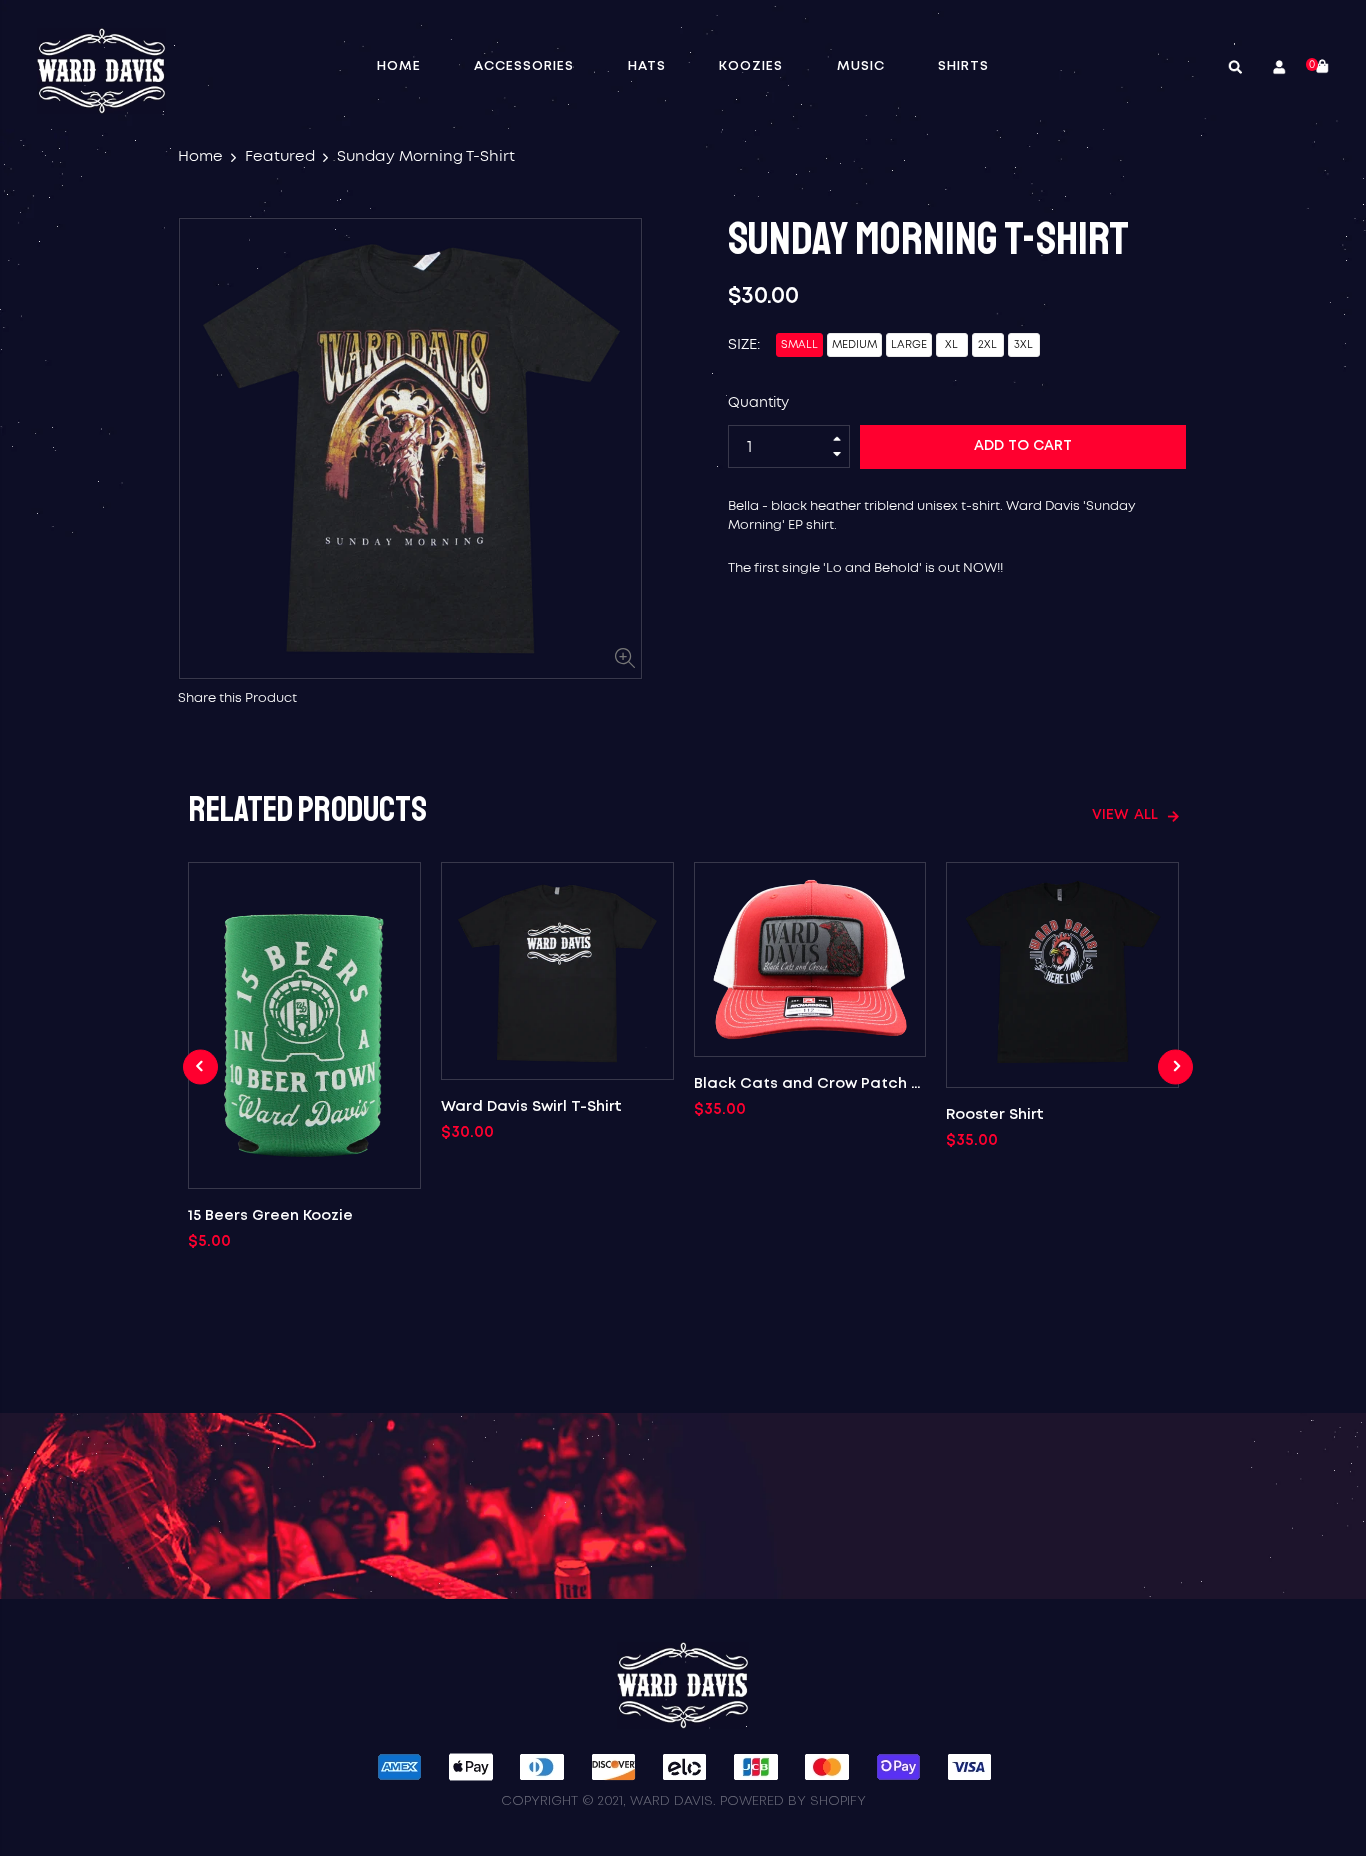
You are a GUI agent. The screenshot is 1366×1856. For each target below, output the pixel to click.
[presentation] (200, 1066)
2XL (987, 344)
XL (951, 344)
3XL (1023, 344)
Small (799, 344)
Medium (854, 344)
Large (909, 344)
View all (1125, 815)
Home (200, 156)
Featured (280, 156)
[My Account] (1273, 68)
